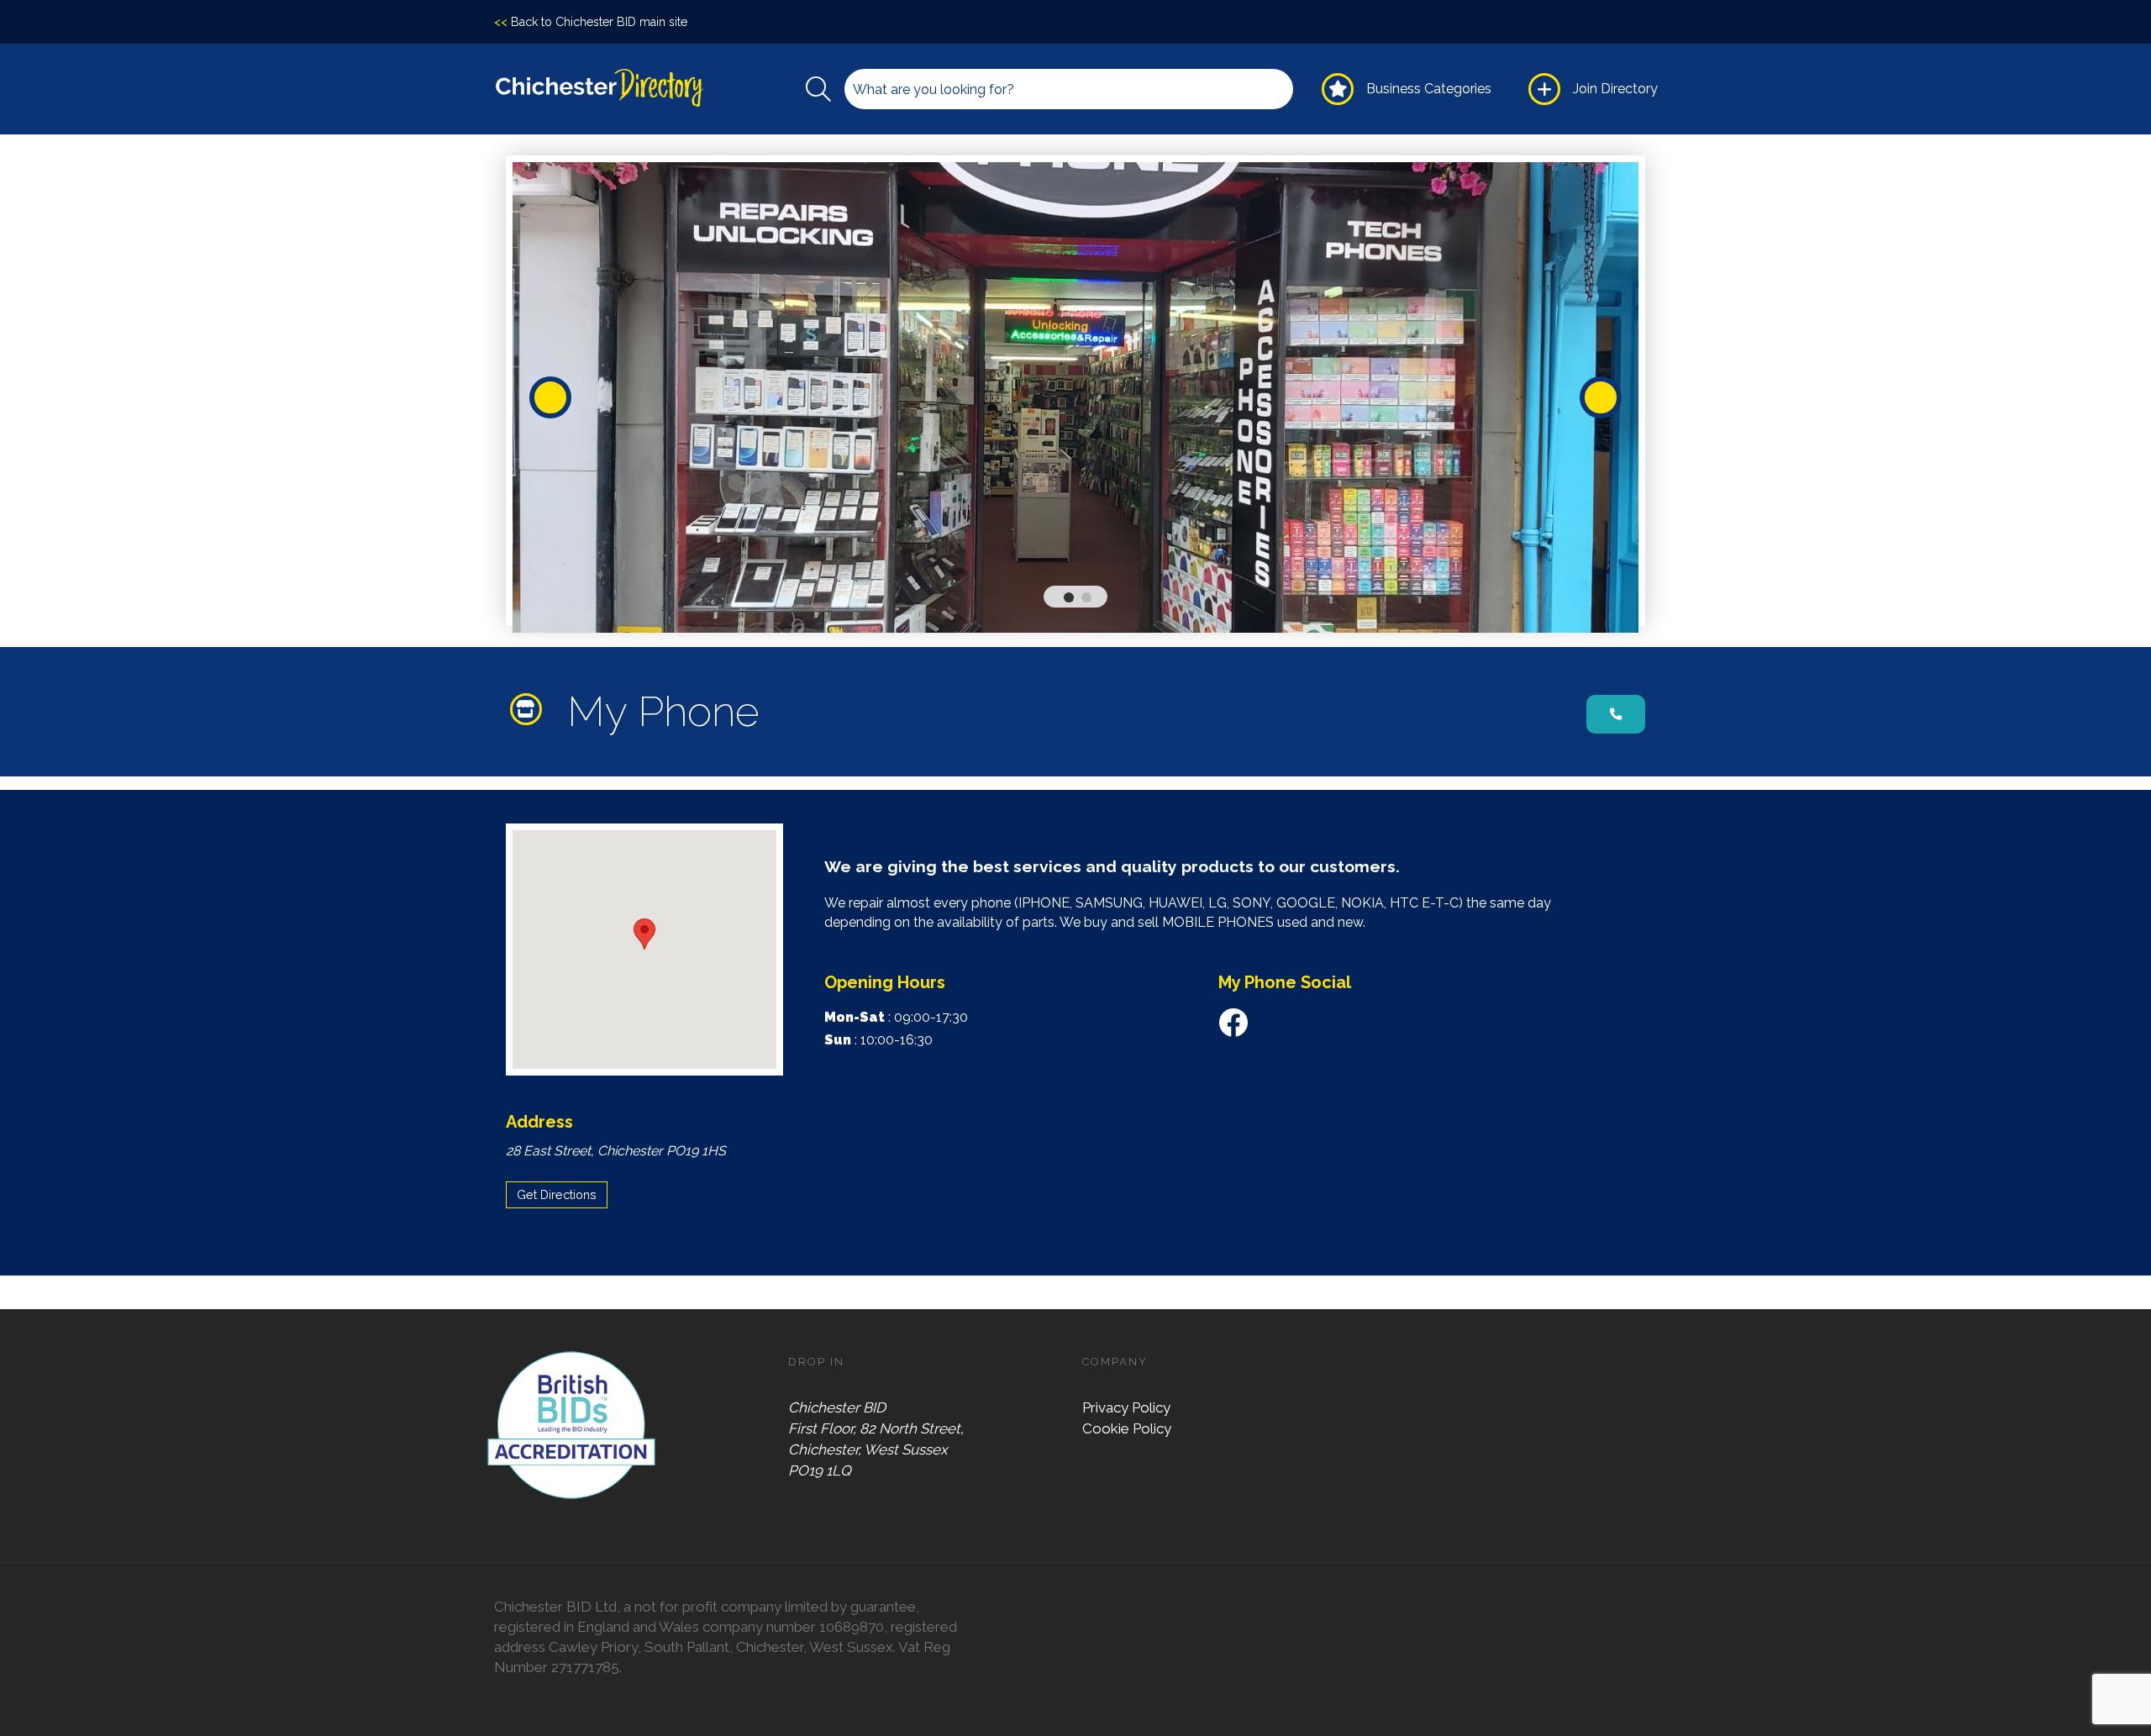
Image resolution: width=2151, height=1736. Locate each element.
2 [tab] (1090, 601)
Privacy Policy (1126, 1407)
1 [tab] (1072, 601)
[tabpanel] (1075, 397)
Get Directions (557, 1194)
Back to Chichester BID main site (591, 22)
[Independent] (530, 709)
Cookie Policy (1127, 1428)
